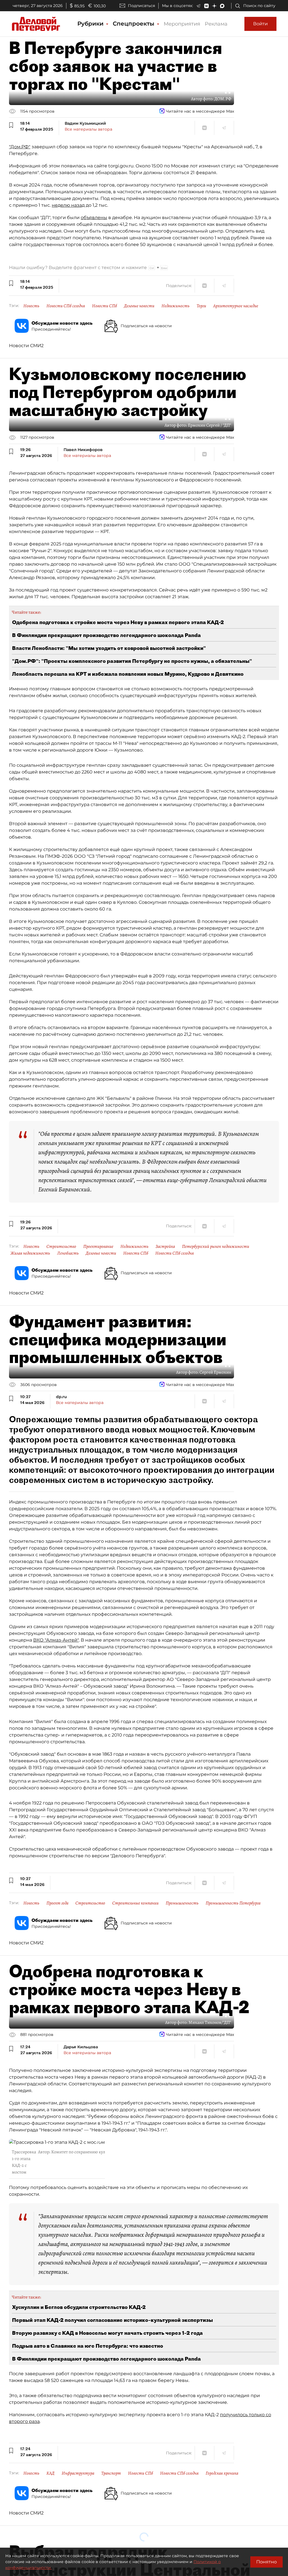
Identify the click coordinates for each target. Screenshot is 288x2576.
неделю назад (68, 205)
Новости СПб (104, 306)
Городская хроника (222, 2473)
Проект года (57, 1903)
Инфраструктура (78, 2473)
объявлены (94, 218)
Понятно (266, 2562)
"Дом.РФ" (20, 147)
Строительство (61, 1246)
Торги (201, 306)
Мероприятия (182, 24)
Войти (260, 24)
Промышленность (182, 1903)
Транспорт (111, 2473)
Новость (31, 306)
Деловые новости (139, 306)
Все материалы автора (88, 129)
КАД (50, 2473)
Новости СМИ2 (26, 346)
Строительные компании (135, 1903)
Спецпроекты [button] (134, 24)
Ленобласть (68, 1253)
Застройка (165, 1246)
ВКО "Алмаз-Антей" (56, 1640)
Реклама (216, 24)
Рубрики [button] (91, 24)
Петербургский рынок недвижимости (216, 1246)
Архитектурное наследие (236, 306)
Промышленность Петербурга (233, 1903)
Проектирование (98, 1246)
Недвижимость (175, 306)
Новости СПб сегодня (66, 306)
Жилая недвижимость (30, 1253)
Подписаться (141, 6)
